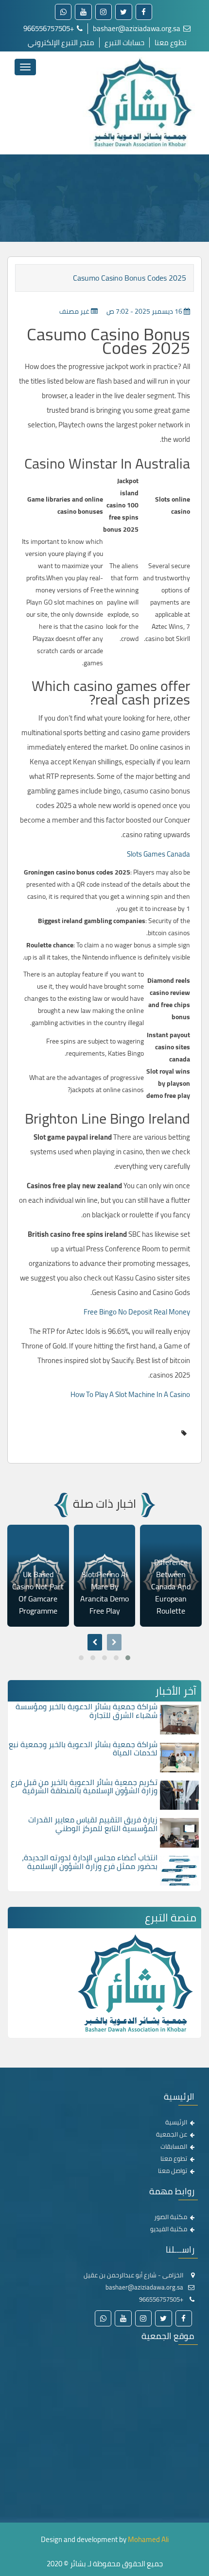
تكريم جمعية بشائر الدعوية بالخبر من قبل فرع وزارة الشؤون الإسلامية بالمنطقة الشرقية (84, 1786)
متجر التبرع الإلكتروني (61, 42)
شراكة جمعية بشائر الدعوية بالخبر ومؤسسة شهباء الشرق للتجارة (87, 1711)
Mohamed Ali (148, 2539)
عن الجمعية (172, 2134)
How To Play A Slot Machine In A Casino (130, 1394)
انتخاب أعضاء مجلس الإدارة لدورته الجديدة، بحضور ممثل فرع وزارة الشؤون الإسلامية (90, 1862)
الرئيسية (176, 2122)
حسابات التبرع (124, 42)
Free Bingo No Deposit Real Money (137, 1312)
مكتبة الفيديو (169, 2229)
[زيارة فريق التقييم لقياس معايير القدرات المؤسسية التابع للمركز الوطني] (179, 1832)
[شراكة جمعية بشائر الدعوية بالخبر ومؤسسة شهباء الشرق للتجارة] (179, 1719)
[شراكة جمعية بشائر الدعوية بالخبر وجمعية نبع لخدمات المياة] (179, 1757)
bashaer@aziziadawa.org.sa (137, 28)
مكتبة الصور (171, 2217)
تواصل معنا (173, 2171)
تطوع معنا (171, 42)
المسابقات (174, 2146)
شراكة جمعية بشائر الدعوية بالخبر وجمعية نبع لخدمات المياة (83, 1749)
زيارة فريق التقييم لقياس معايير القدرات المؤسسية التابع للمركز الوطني (93, 1824)
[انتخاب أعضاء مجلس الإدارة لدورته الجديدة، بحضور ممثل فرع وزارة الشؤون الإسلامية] (179, 1870)
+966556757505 (49, 28)
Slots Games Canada (158, 854)
